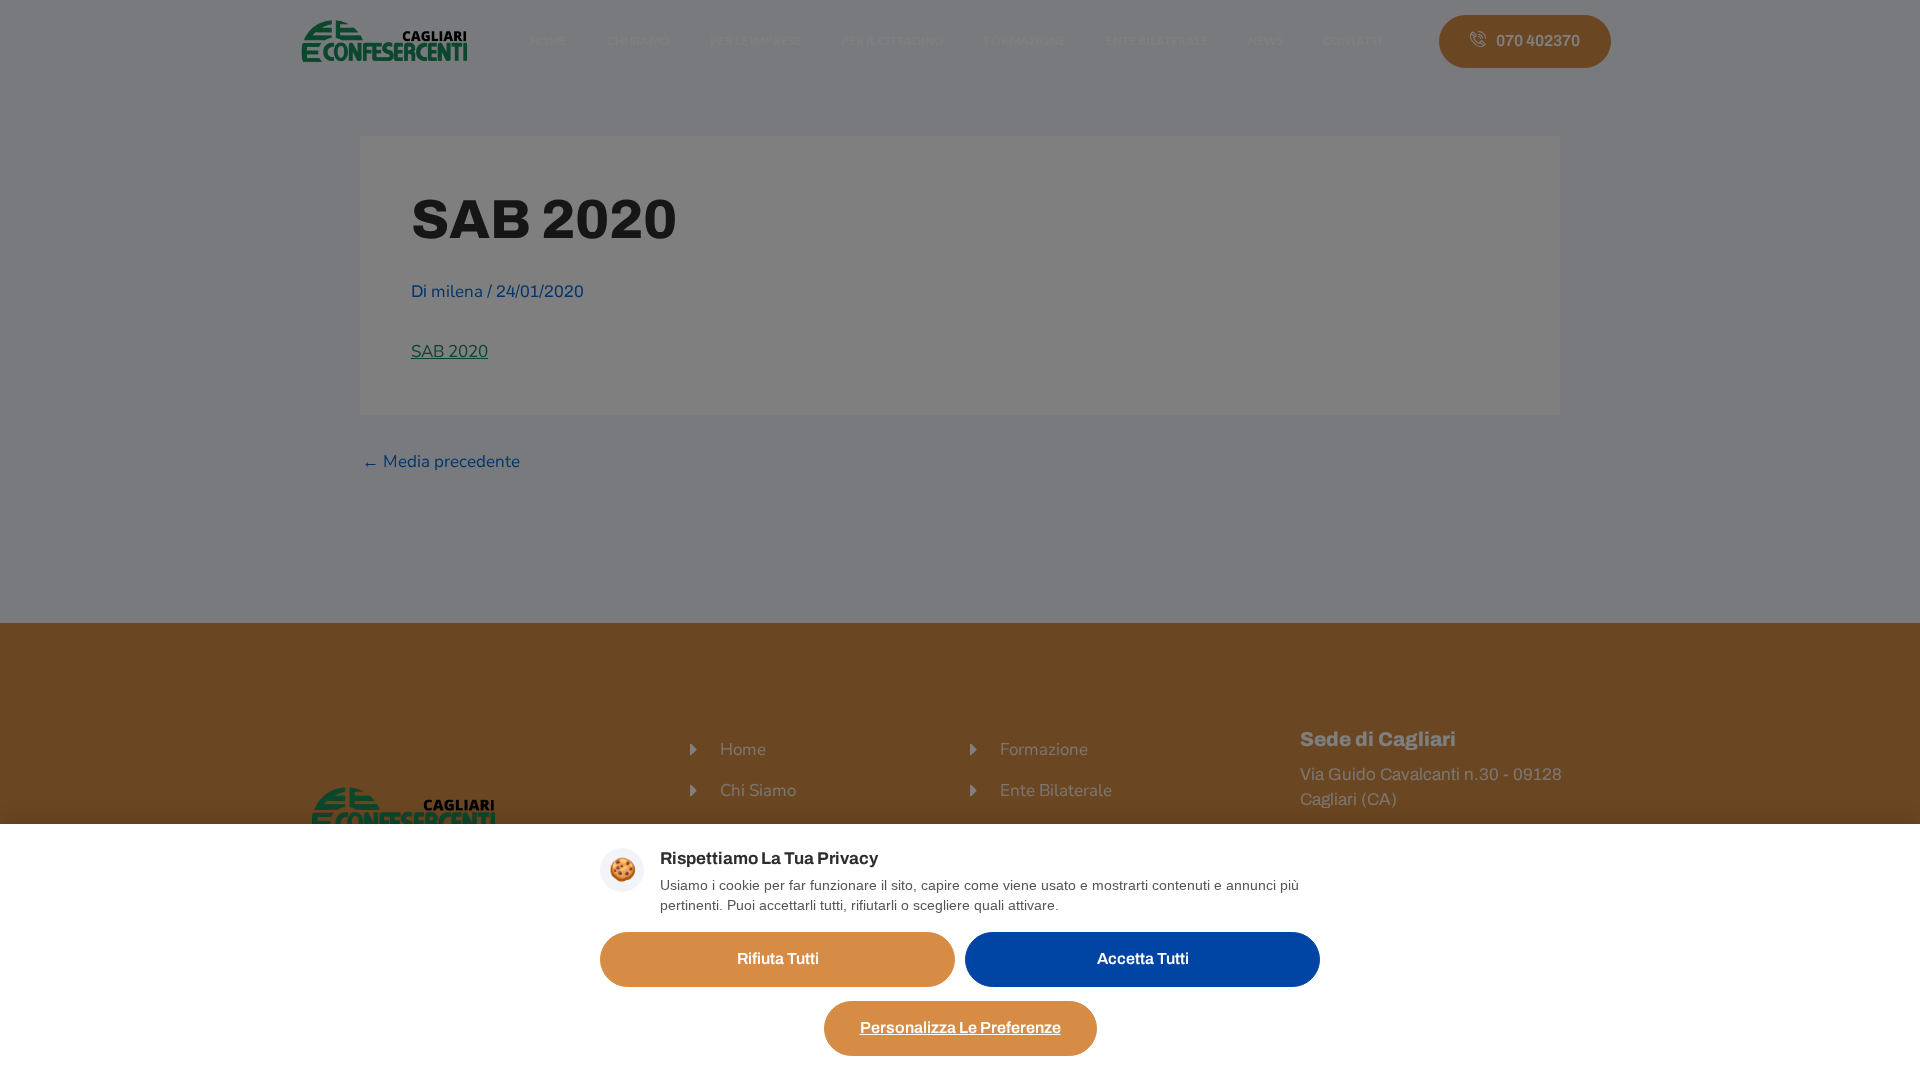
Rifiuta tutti (778, 958)
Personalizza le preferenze (960, 1027)
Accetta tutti (1143, 958)
